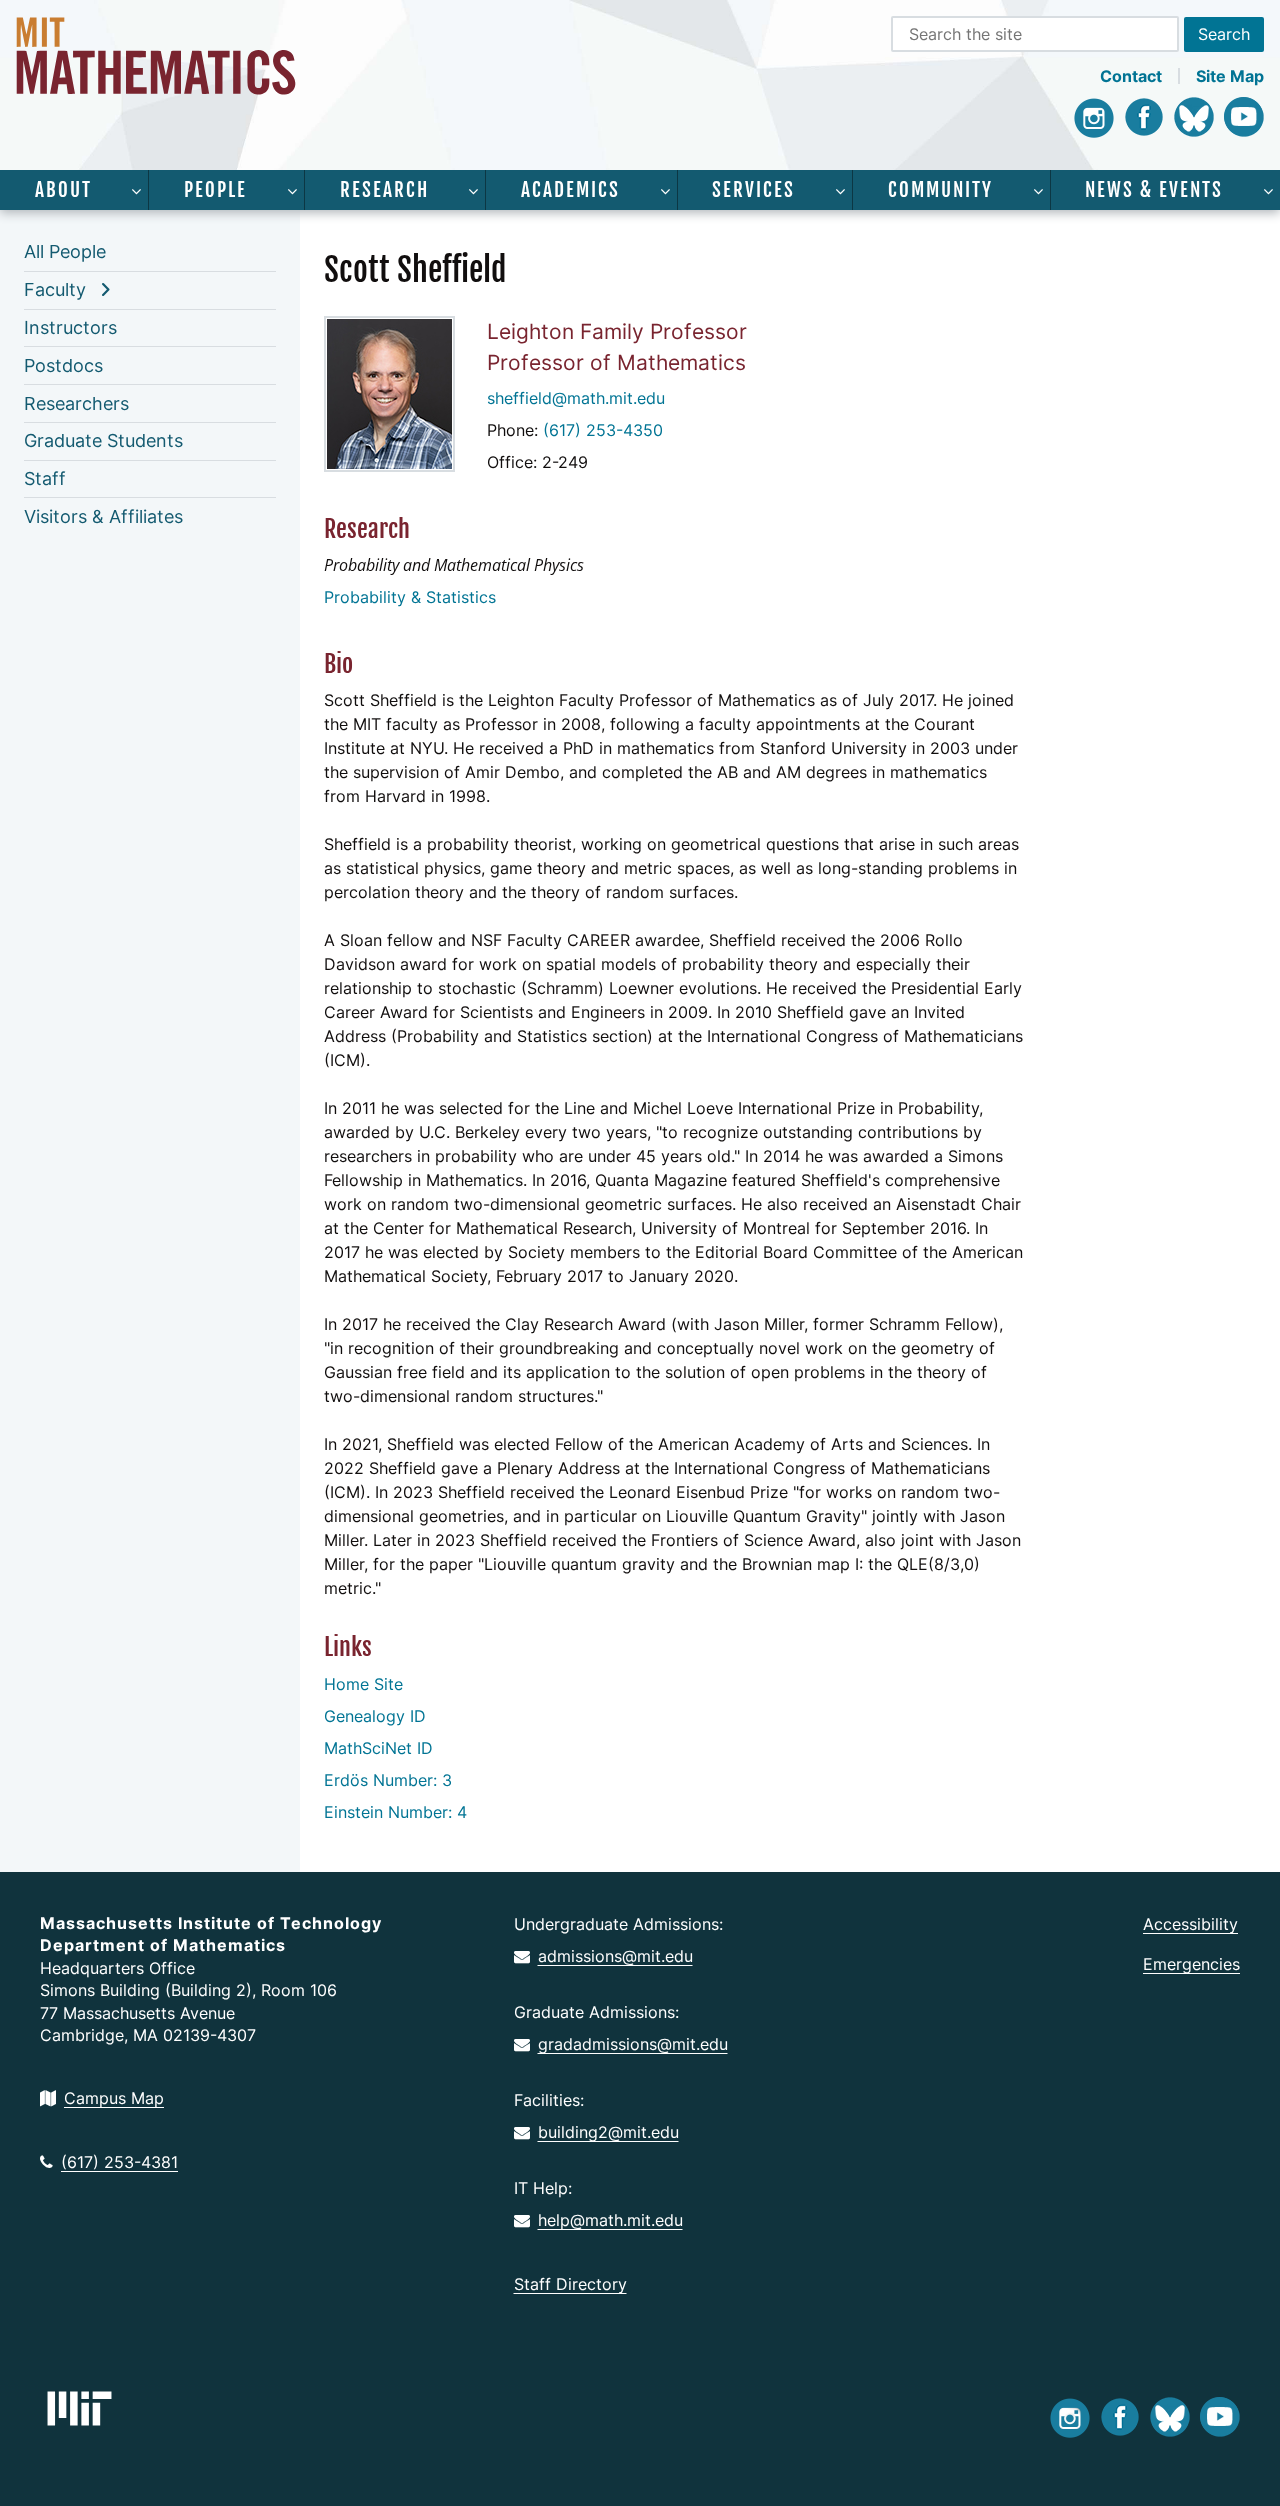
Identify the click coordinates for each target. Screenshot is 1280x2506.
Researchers (76, 403)
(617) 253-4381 (119, 2162)
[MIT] (79, 2408)
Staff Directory (570, 2284)
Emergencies (1191, 1964)
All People (65, 251)
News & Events (1154, 190)
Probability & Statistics (410, 597)
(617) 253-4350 (603, 430)
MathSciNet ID (378, 1748)
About (63, 190)
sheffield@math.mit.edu (576, 398)
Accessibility (1190, 1924)
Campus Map (114, 2098)
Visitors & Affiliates (103, 516)
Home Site (363, 1684)
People (215, 190)
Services (753, 190)
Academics (570, 190)
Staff (45, 478)
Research (384, 190)
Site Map (1230, 76)
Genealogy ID (375, 1716)
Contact (1131, 76)
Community (940, 190)
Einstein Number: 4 (395, 1812)
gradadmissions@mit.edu (633, 2044)
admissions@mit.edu (615, 1956)
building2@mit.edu (608, 2132)
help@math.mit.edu (610, 2220)
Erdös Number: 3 (388, 1780)
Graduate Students (103, 440)
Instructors (70, 327)
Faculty (55, 289)
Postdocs (63, 365)
